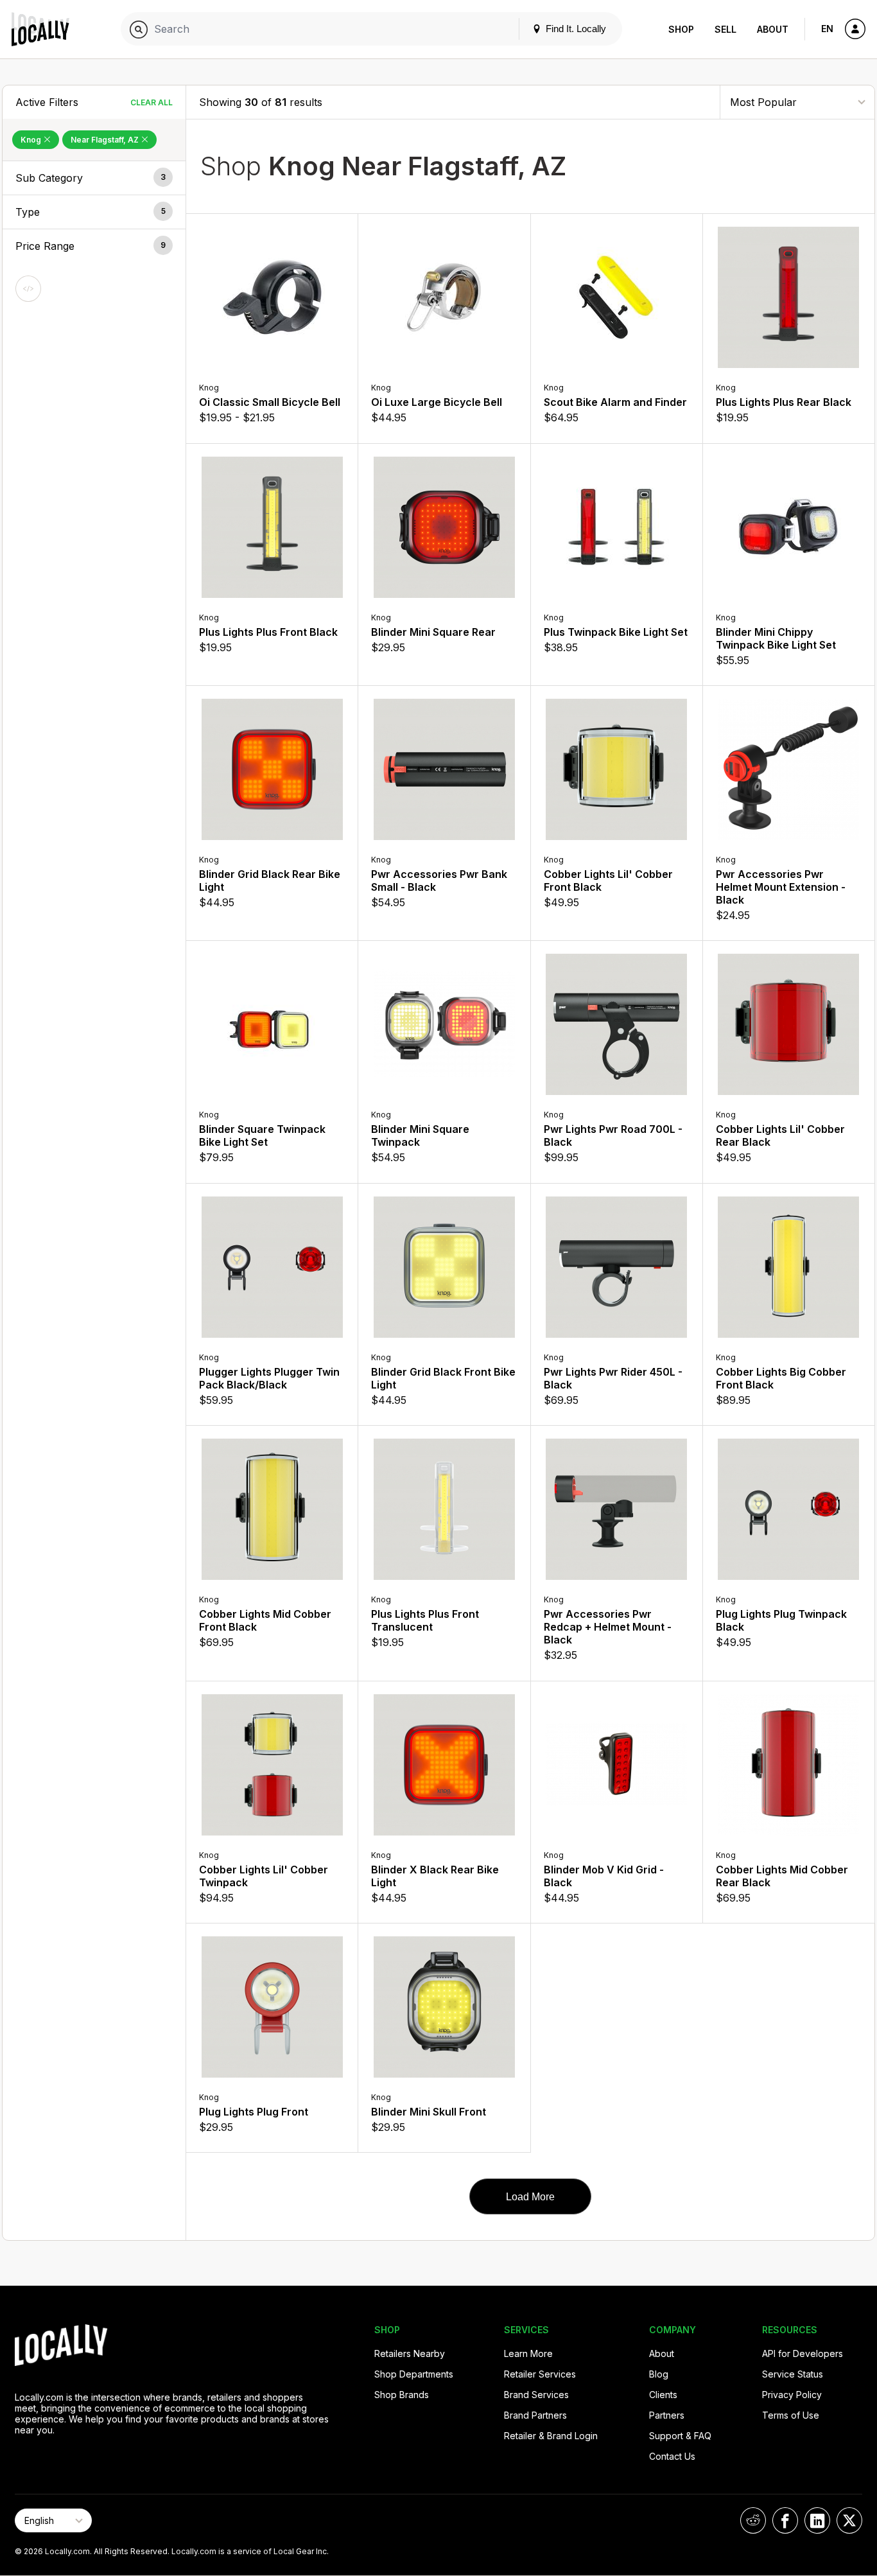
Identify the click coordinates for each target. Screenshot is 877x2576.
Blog (659, 2374)
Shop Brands (402, 2395)
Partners (667, 2415)
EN (827, 29)
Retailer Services (540, 2374)
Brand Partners (535, 2415)
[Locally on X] (849, 2520)
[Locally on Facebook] (785, 2520)
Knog (32, 140)
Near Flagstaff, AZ (106, 140)
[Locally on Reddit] (753, 2520)
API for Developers (803, 2353)
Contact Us (672, 2456)
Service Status (793, 2374)
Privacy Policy (792, 2395)
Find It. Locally (575, 29)
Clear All (152, 102)
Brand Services (536, 2395)
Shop (681, 29)
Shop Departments (414, 2374)
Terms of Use (791, 2415)
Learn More (528, 2353)
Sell (725, 29)
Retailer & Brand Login (551, 2436)
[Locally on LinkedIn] (817, 2520)
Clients (663, 2395)
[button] (94, 178)
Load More (530, 2197)
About (773, 29)
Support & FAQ (680, 2436)
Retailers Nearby (410, 2353)
